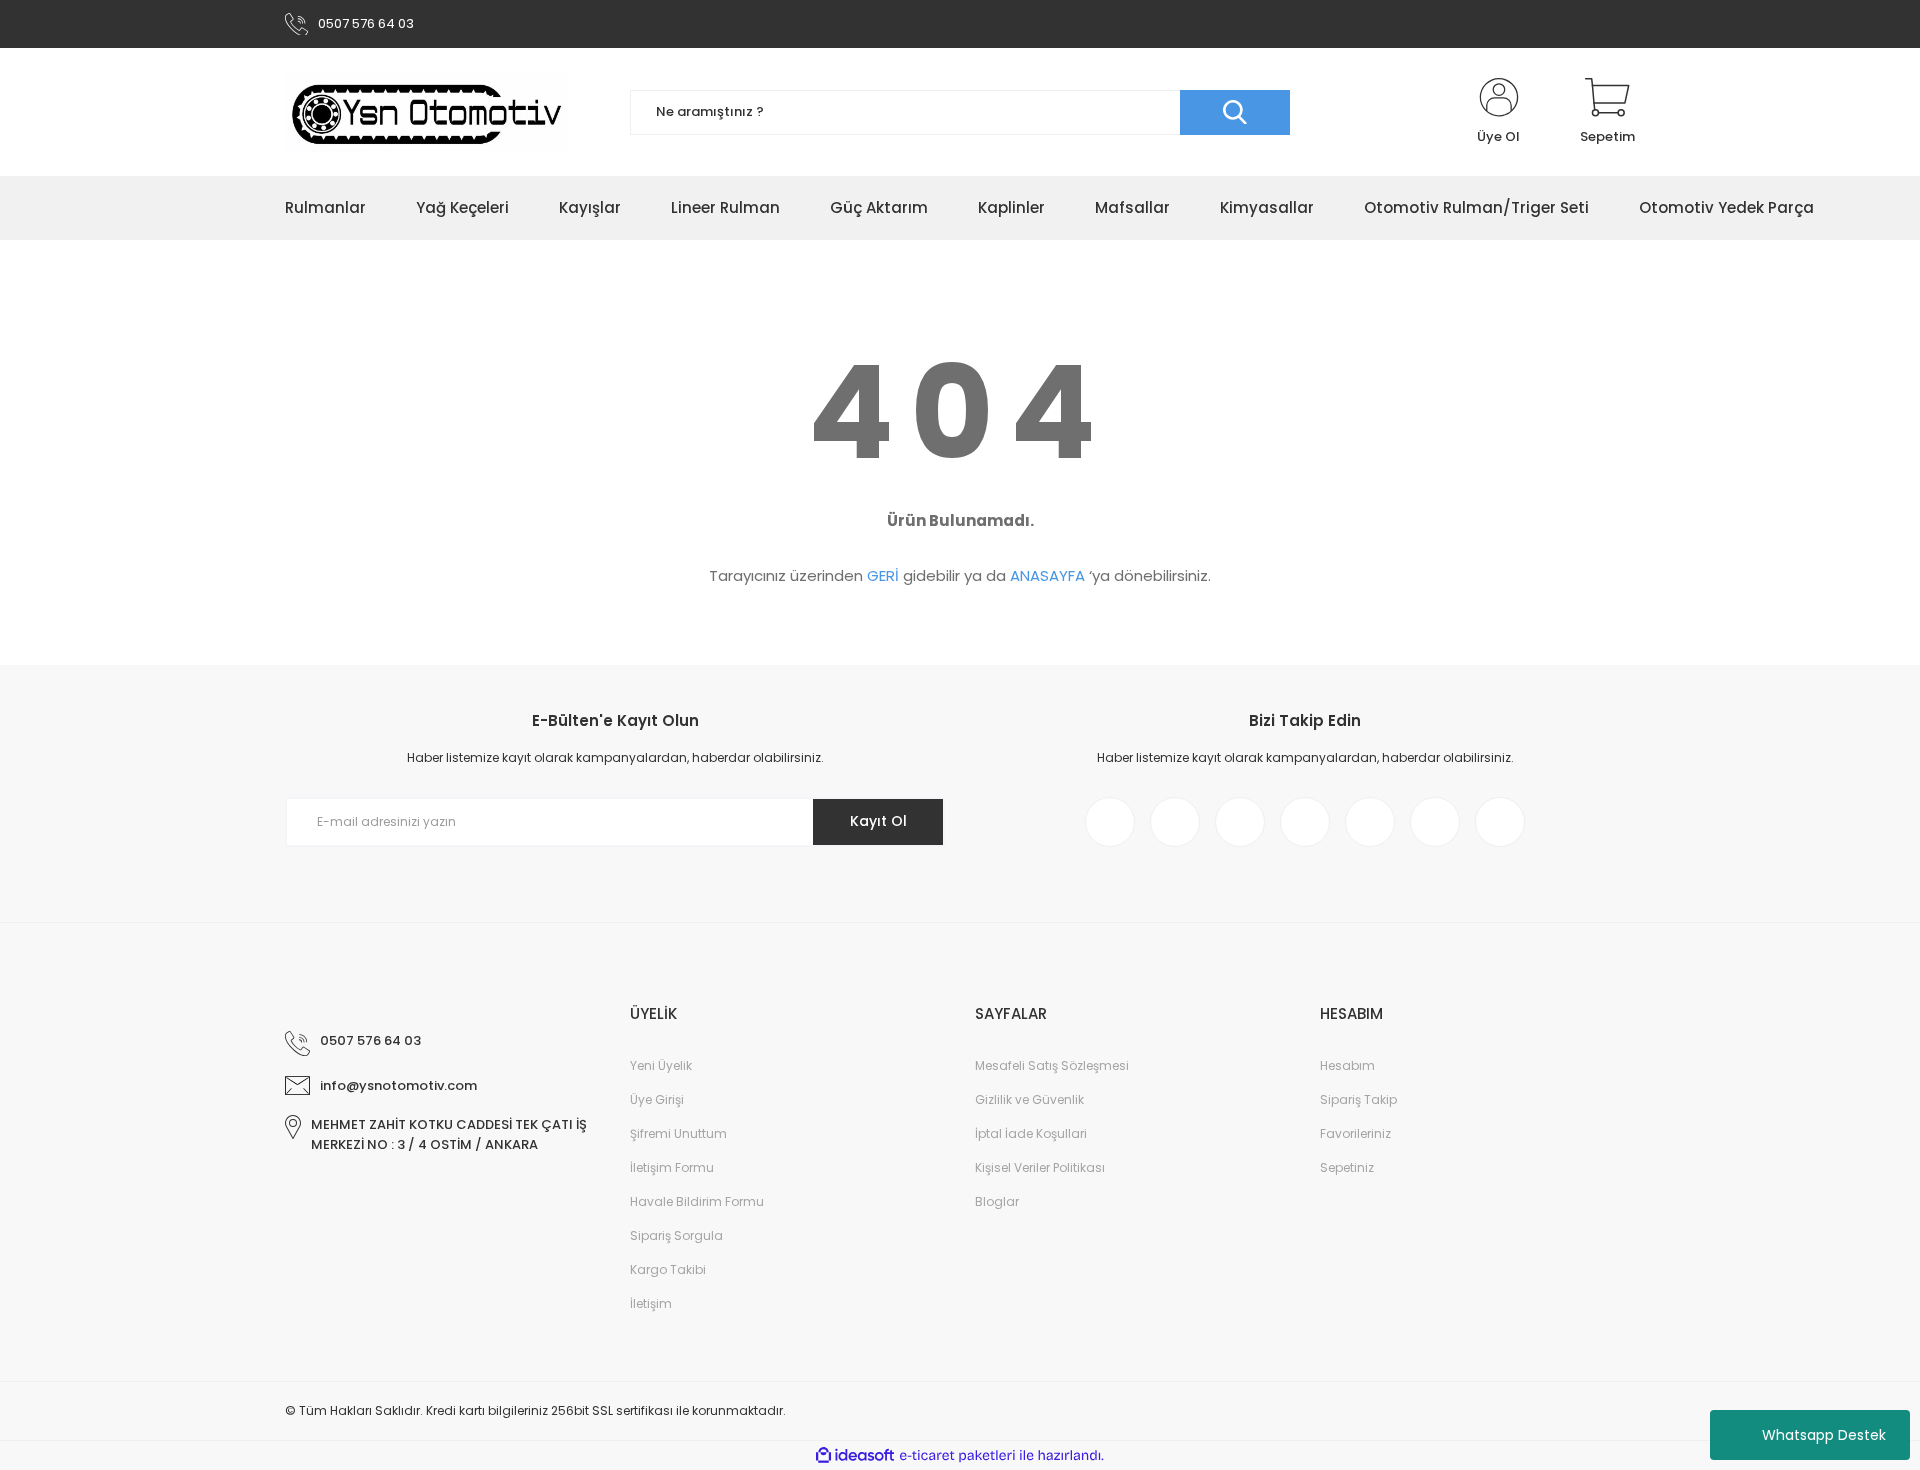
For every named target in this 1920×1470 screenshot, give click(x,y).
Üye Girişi (657, 1099)
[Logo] (426, 112)
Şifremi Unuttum (678, 1133)
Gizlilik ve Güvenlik (1029, 1099)
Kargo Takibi (668, 1269)
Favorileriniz (1355, 1133)
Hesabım (1347, 1065)
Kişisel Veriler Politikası (1040, 1167)
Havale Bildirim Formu (697, 1201)
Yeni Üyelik (661, 1065)
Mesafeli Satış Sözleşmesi (1052, 1065)
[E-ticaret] (957, 1456)
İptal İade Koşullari (1031, 1133)
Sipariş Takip (1358, 1099)
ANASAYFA (1047, 575)
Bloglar (997, 1201)
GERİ (883, 575)
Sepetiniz (1347, 1167)
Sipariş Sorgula (676, 1235)
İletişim (651, 1303)
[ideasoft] (855, 1455)
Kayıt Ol (878, 821)
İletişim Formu (672, 1167)
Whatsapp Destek (1824, 1435)
